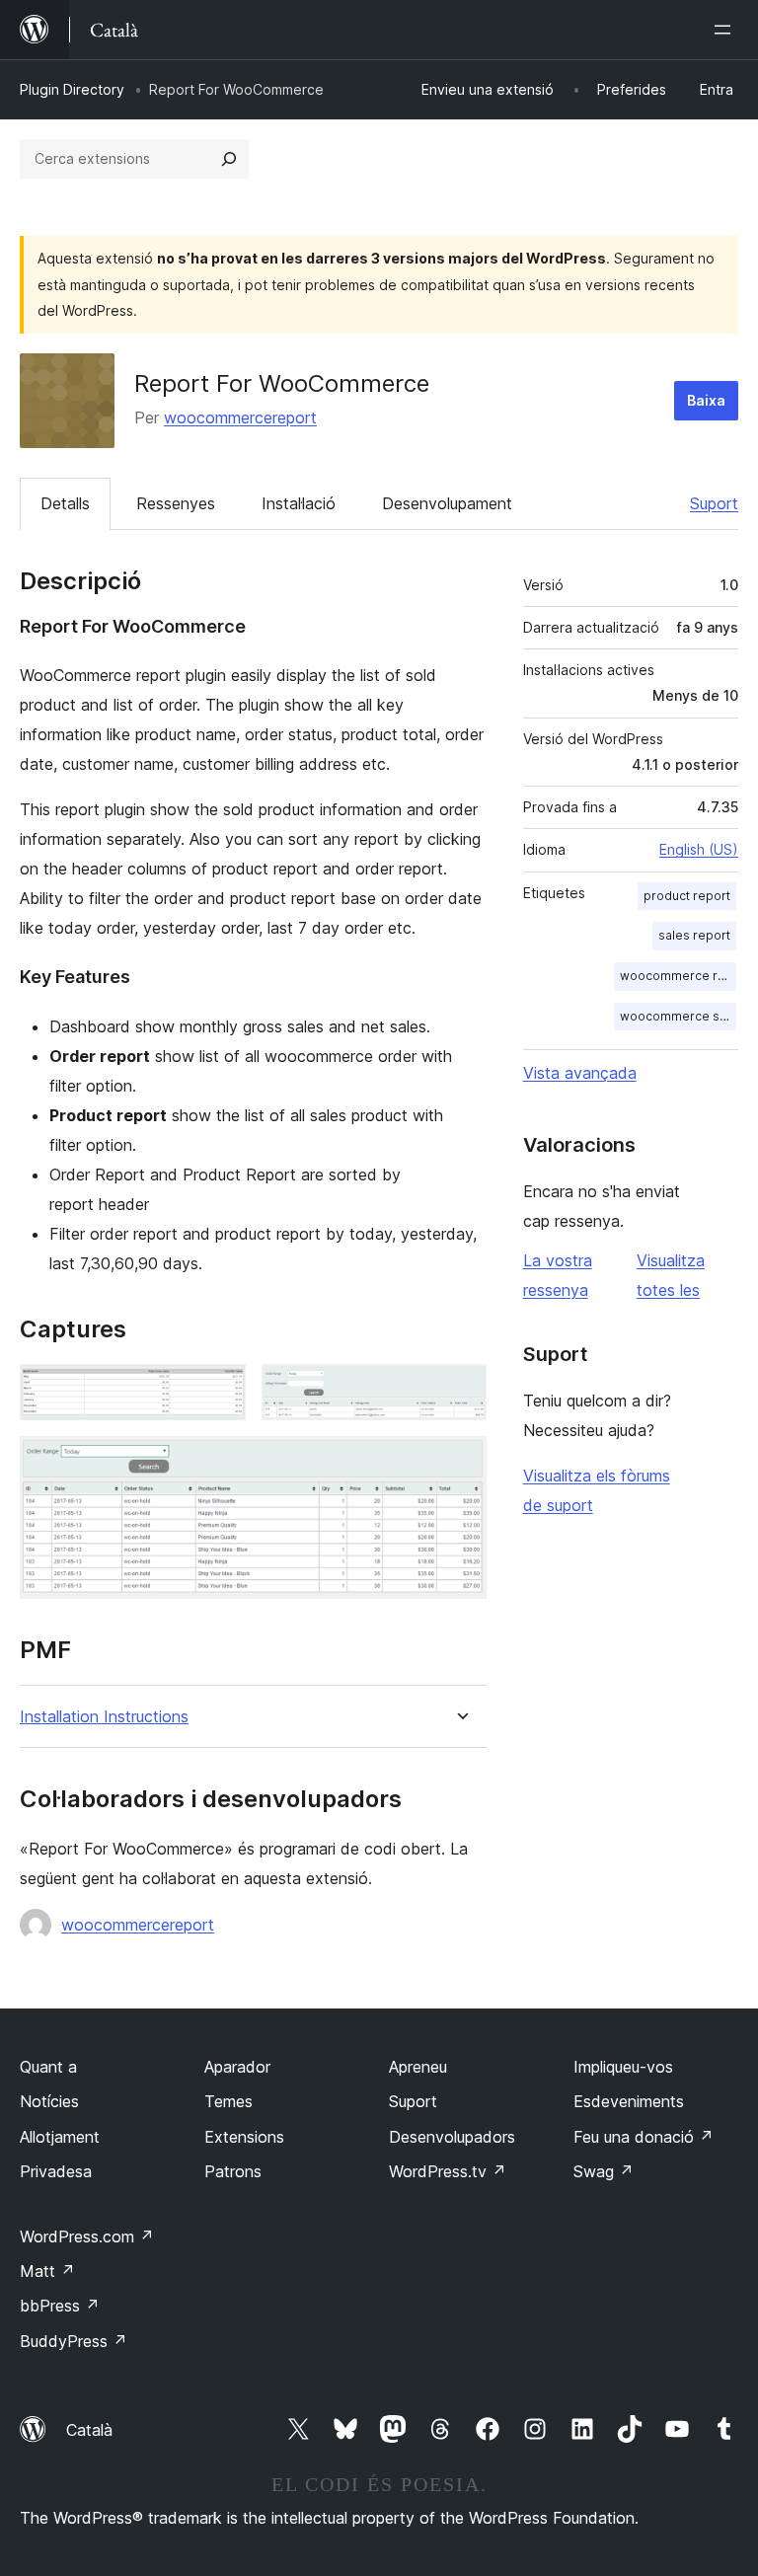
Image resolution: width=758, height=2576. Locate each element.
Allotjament (60, 2137)
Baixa (706, 400)
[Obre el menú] (726, 30)
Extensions (244, 2137)
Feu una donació (644, 2137)
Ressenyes (176, 503)
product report (687, 896)
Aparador (237, 2067)
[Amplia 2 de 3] (460, 1391)
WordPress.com (87, 2236)
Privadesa (56, 2171)
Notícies (49, 2101)
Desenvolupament (447, 503)
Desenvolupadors (452, 2137)
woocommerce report (678, 976)
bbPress (60, 2306)
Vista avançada (580, 1073)
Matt (47, 2271)
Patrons (233, 2171)
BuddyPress (74, 2341)
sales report (694, 935)
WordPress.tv (448, 2171)
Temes (228, 2101)
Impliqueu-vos (623, 2067)
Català (89, 2430)
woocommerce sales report (678, 1016)
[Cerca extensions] (229, 159)
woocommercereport (240, 417)
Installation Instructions (104, 1717)
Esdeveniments (629, 2101)
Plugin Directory (72, 89)
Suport (714, 503)
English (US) (699, 849)
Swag (604, 2171)
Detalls (65, 503)
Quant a (48, 2067)
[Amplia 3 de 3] (460, 1463)
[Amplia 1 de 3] (219, 1391)
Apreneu (418, 2067)
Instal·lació (299, 503)
